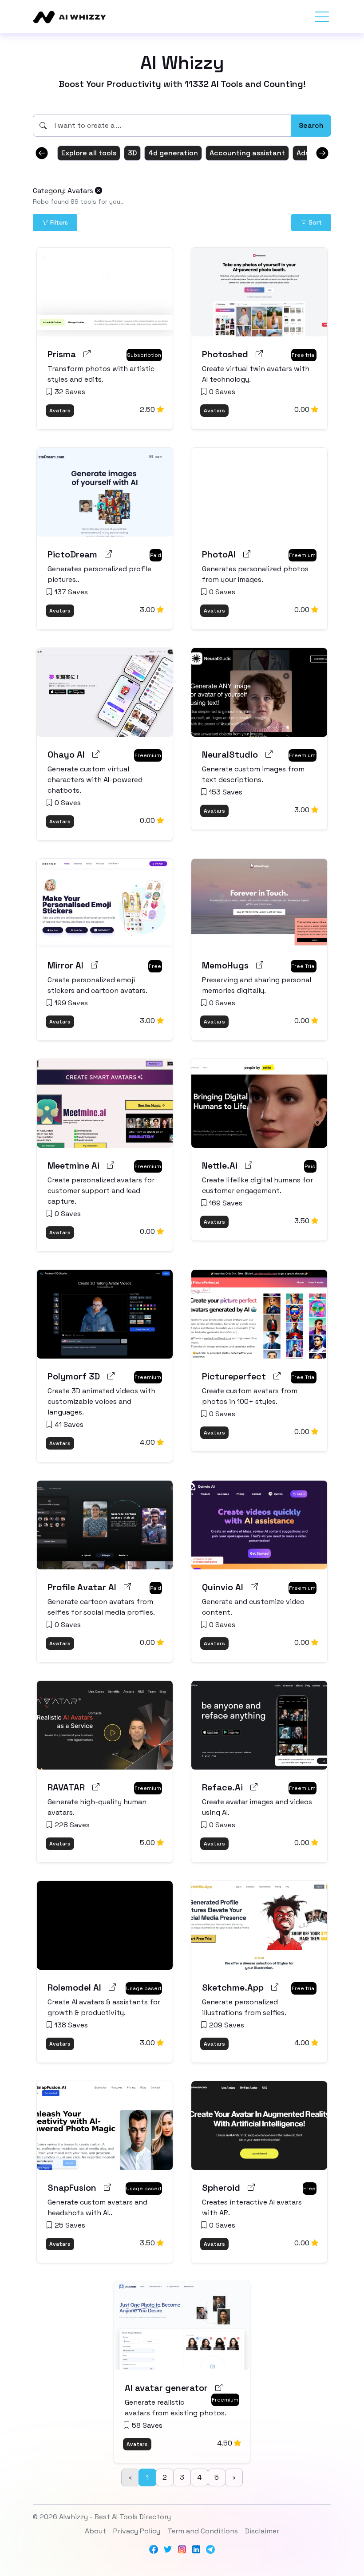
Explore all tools (89, 153)
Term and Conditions (203, 2531)
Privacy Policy (137, 2531)
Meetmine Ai (73, 1166)
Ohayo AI (66, 755)
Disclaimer (262, 2531)
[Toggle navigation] (322, 17)
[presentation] (42, 153)
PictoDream (72, 554)
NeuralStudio (230, 755)
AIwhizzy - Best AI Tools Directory (115, 2517)
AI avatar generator (166, 2388)
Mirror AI (65, 965)
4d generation (173, 153)
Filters (58, 222)
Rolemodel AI (74, 1987)
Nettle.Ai (220, 1166)
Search (311, 125)
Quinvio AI (223, 1587)
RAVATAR (66, 1787)
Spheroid (221, 2188)
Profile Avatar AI (82, 1587)
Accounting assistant (247, 153)
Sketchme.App (233, 1987)
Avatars (60, 411)
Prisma (62, 354)
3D (132, 153)
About (95, 2531)
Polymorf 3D (74, 1376)
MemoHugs (225, 965)
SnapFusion (72, 2188)
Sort (314, 222)
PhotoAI (219, 554)
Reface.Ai (222, 1787)
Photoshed (225, 354)
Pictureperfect (234, 1376)
